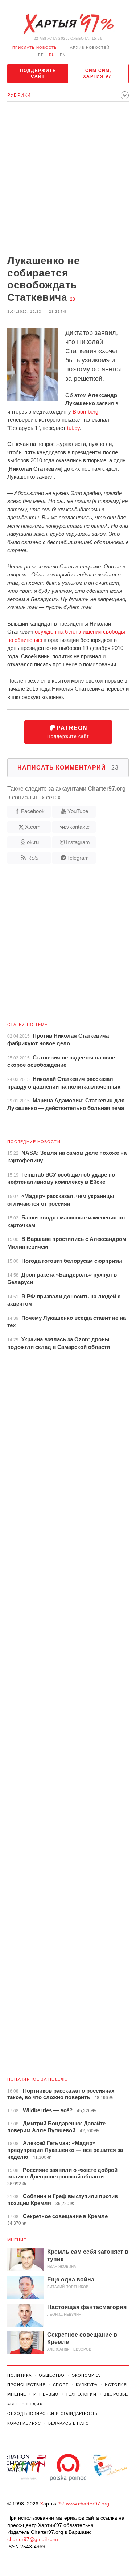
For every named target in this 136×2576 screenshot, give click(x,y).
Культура (87, 2385)
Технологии (81, 2394)
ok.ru (33, 842)
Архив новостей (90, 47)
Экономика (86, 2375)
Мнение (17, 2240)
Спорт (61, 2385)
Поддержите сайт (38, 73)
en (63, 55)
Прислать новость (35, 47)
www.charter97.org (88, 2504)
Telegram (78, 858)
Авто (13, 2404)
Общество (52, 2375)
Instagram (78, 842)
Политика (19, 2375)
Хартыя (68, 24)
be (41, 55)
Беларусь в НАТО (69, 2423)
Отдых (34, 2404)
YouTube (78, 811)
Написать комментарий (68, 768)
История (116, 2385)
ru (52, 55)
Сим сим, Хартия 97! (98, 73)
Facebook (33, 811)
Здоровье (116, 2394)
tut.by (73, 428)
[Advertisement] (68, 179)
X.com (33, 827)
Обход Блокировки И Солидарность (52, 2413)
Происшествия (26, 2385)
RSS (33, 858)
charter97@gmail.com (33, 2539)
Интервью (46, 2394)
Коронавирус (24, 2423)
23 (73, 299)
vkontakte (78, 827)
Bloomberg (85, 412)
